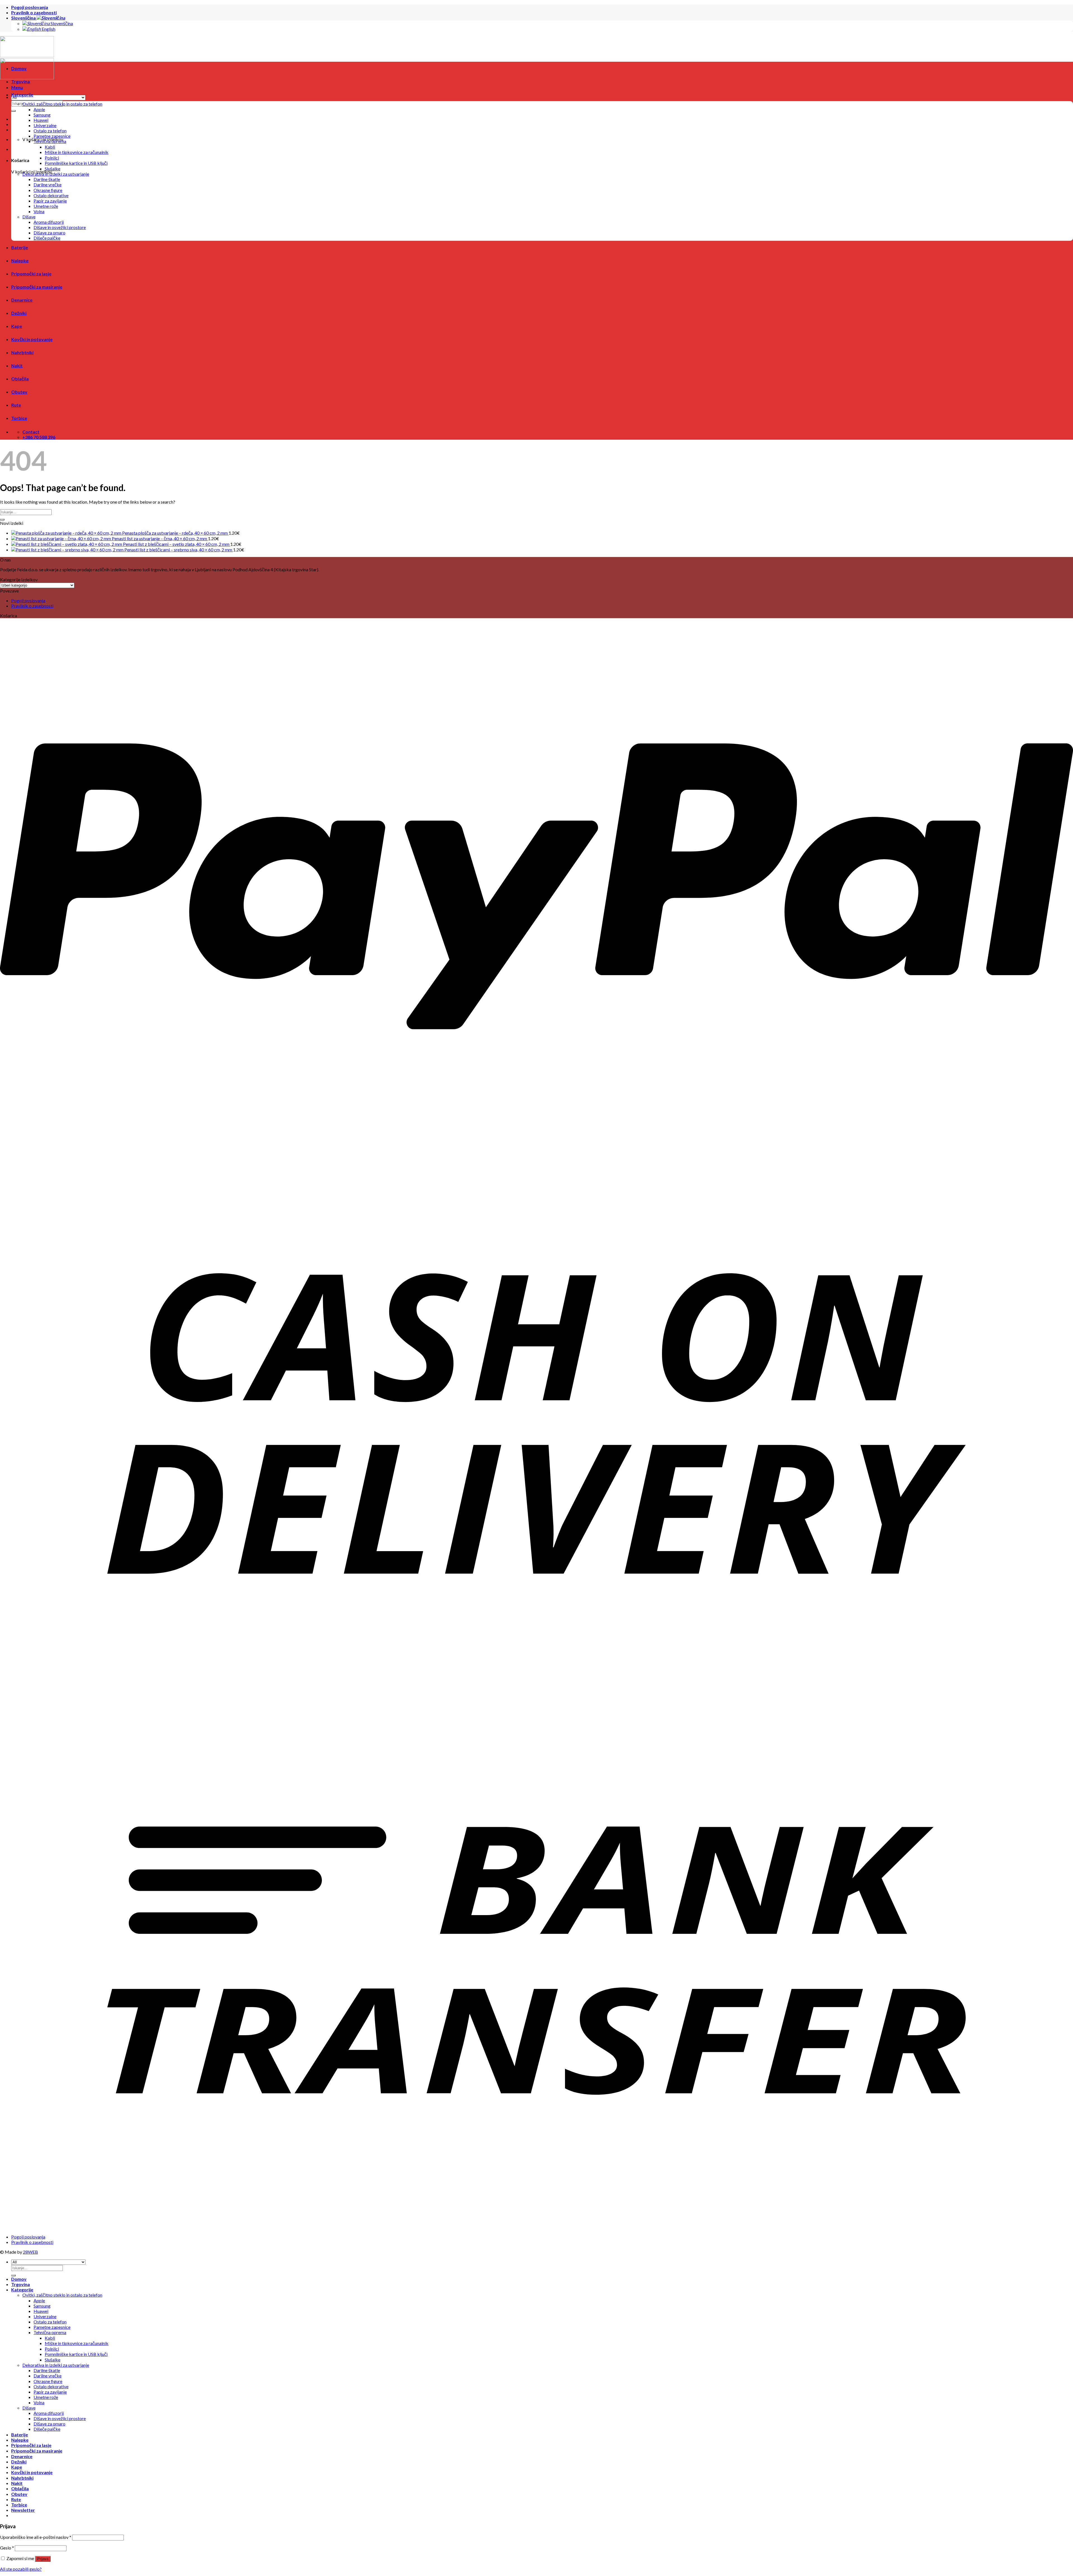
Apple (39, 109)
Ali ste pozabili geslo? (21, 2569)
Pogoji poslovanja (30, 7)
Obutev (19, 392)
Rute (16, 405)
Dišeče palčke (47, 238)
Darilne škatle (47, 179)
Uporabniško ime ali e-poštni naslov (36, 2537)
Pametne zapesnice (52, 136)
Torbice (19, 418)
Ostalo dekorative (51, 195)
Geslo (7, 2548)
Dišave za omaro (49, 233)
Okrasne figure (48, 190)
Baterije (20, 247)
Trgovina (21, 81)
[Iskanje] (13, 111)
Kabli (50, 147)
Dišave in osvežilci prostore (60, 227)
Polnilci (52, 158)
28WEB (30, 2252)
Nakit (17, 366)
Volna (39, 211)
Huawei (41, 120)
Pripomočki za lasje (31, 274)
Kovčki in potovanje (32, 339)
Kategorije (22, 95)
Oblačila (20, 379)
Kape (17, 326)
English (48, 29)
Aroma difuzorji (49, 222)
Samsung (42, 115)
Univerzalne (45, 125)
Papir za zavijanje (50, 201)
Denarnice (22, 300)
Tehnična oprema (50, 141)
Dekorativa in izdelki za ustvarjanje (56, 174)
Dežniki (19, 313)
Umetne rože (46, 206)
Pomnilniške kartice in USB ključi (76, 163)
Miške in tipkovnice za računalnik (77, 152)
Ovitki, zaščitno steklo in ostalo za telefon (62, 104)
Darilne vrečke (48, 184)
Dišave (29, 217)
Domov (19, 68)
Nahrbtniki (22, 352)
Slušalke (53, 169)
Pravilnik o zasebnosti (34, 12)
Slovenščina (24, 18)
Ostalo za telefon (50, 131)
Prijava (43, 2559)
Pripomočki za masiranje (37, 287)
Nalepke (20, 260)
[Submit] (2, 520)
